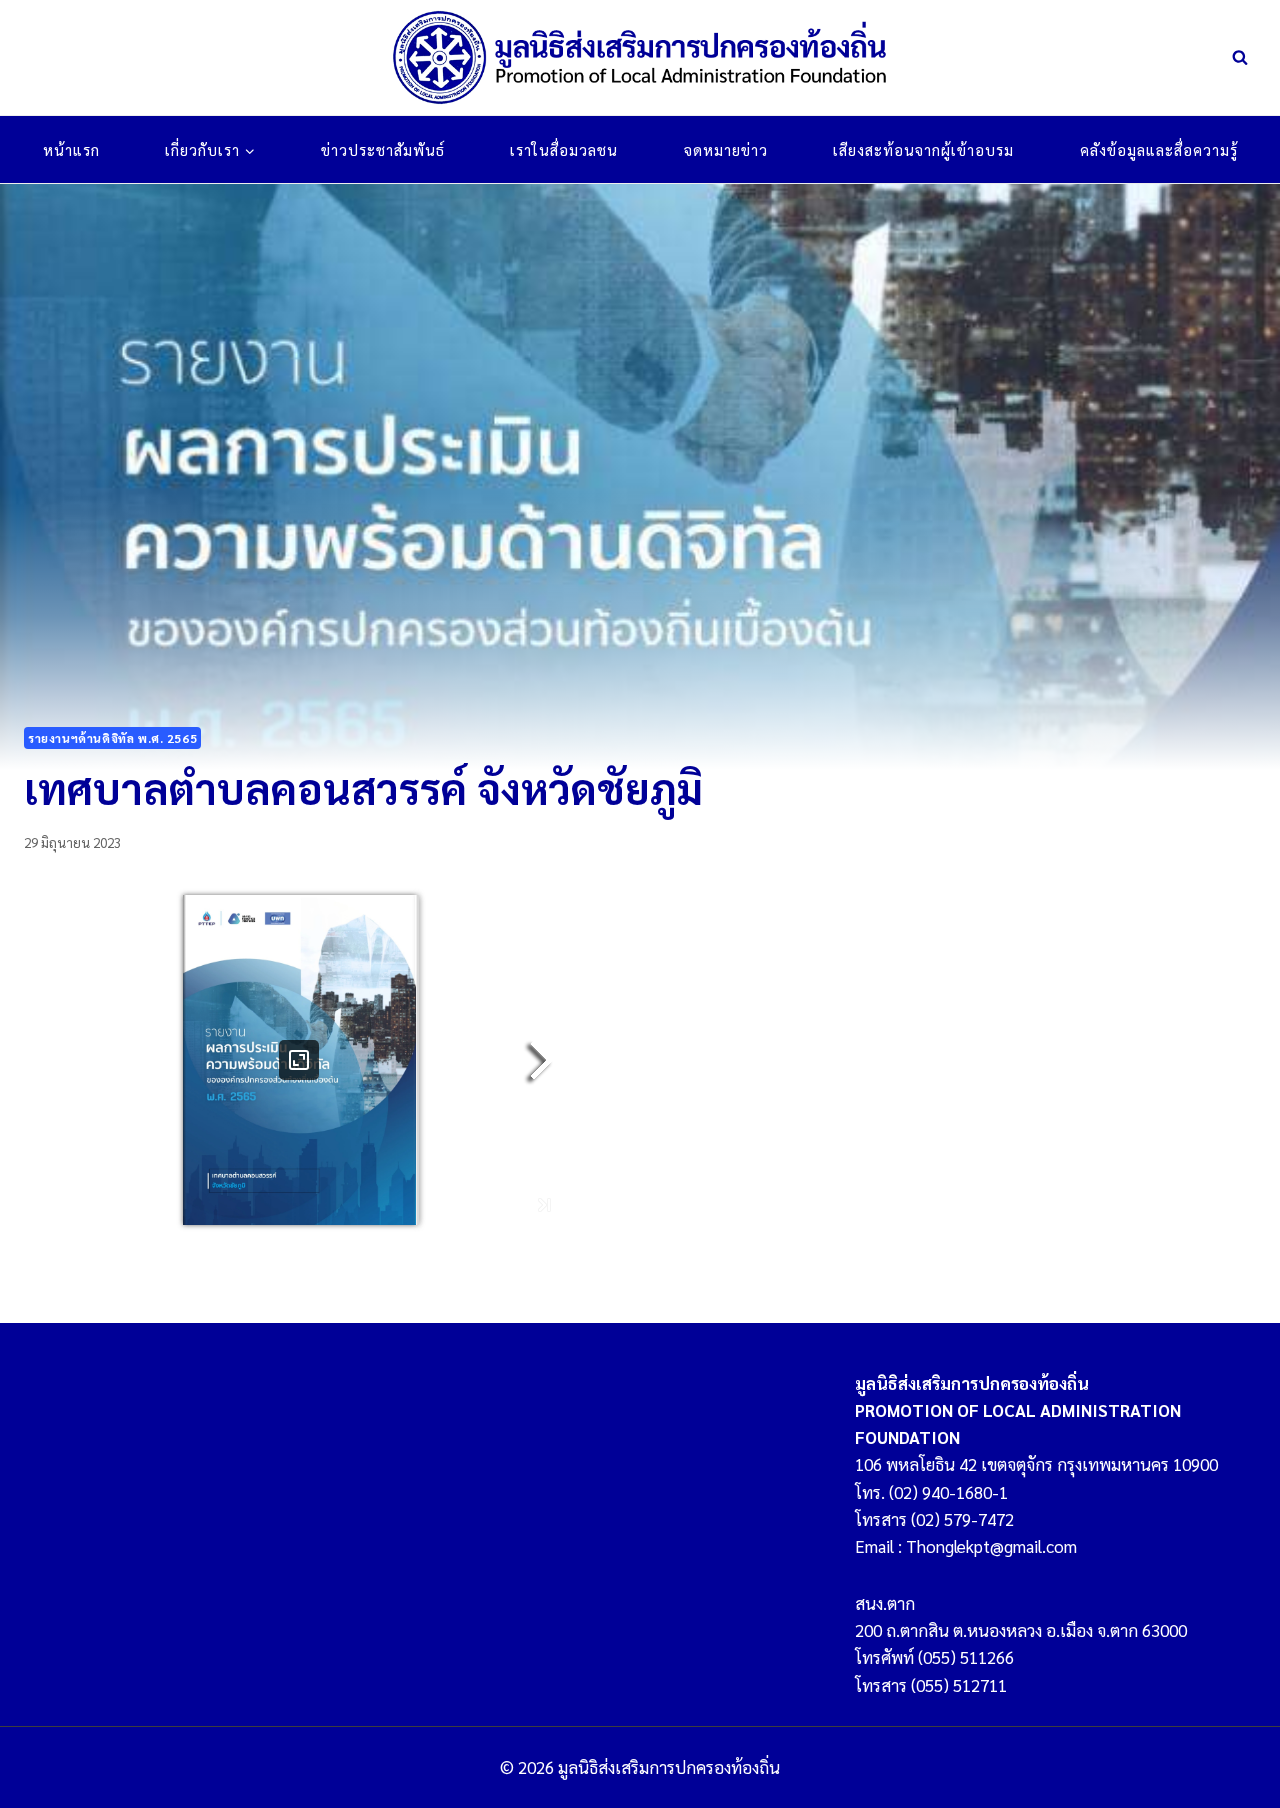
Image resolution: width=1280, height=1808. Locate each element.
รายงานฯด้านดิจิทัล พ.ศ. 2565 (112, 738)
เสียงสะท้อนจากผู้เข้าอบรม (923, 149)
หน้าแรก (71, 149)
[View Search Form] (1240, 58)
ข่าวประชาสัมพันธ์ (383, 149)
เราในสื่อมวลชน (564, 149)
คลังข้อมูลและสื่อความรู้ (1159, 149)
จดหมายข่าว (726, 149)
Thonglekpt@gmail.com (991, 1546)
